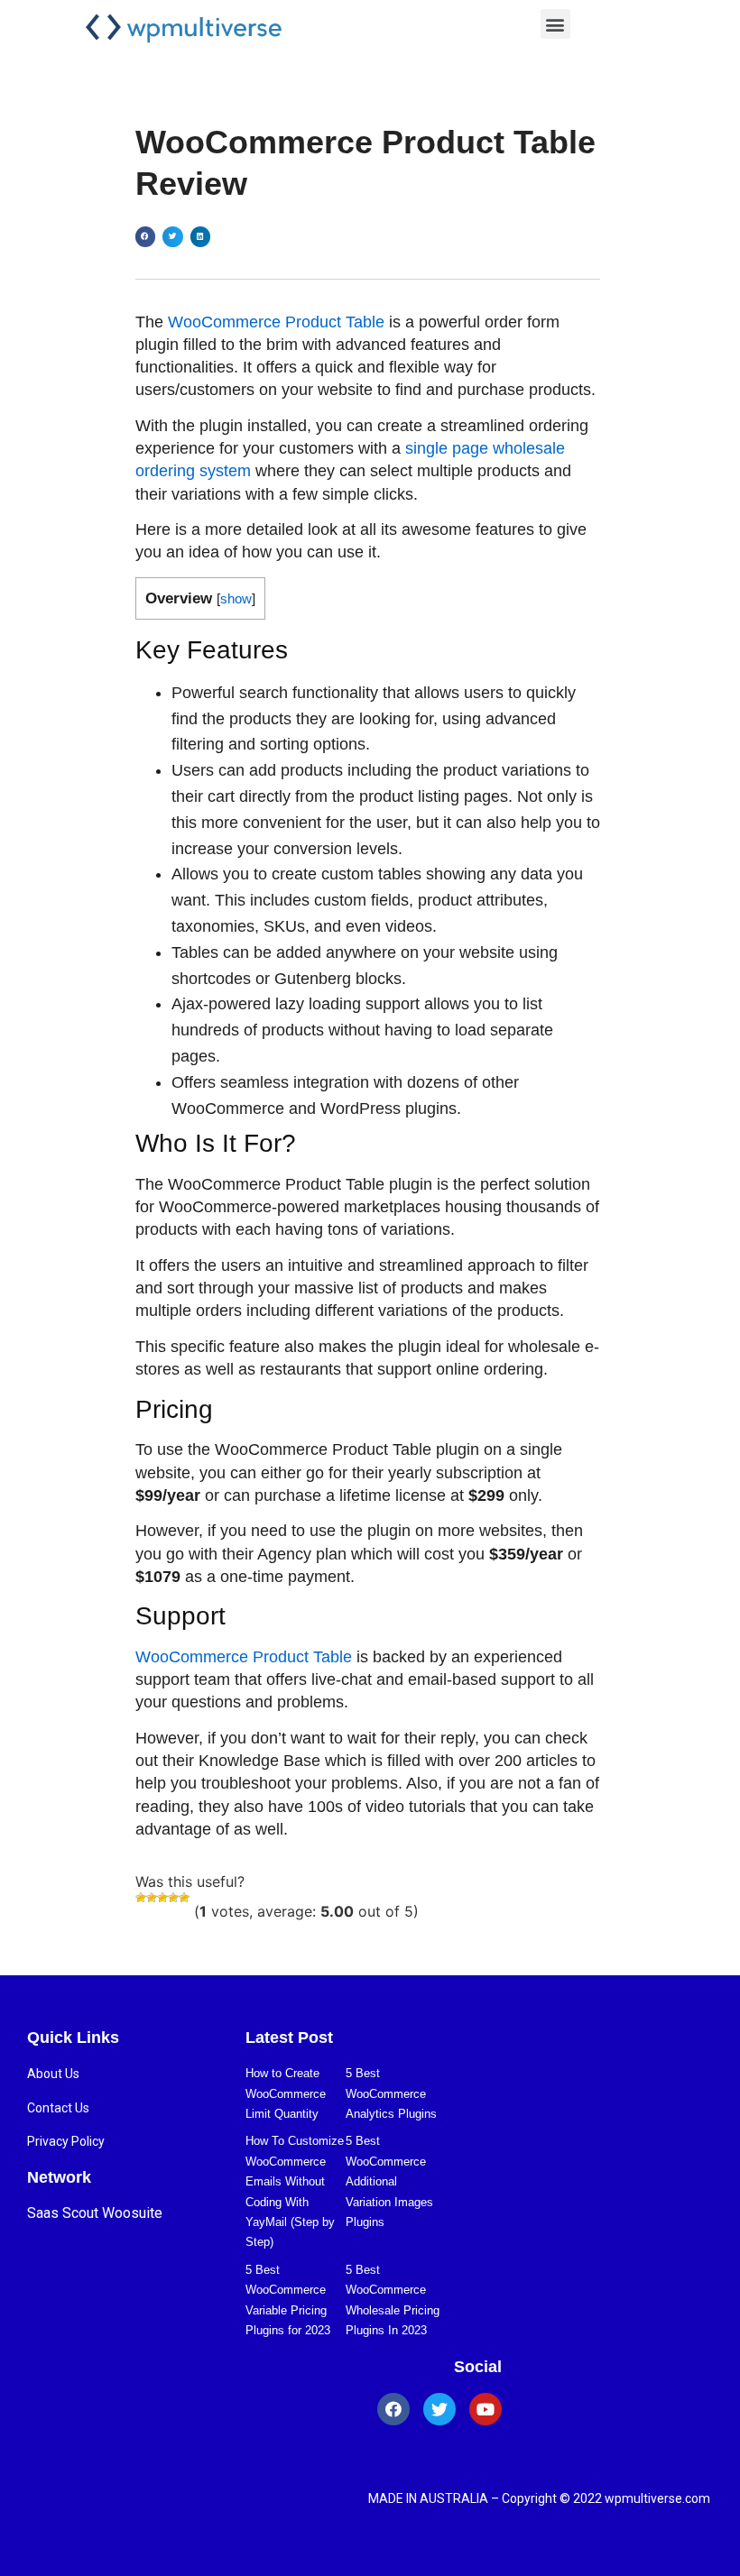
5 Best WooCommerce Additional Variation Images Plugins (389, 2181)
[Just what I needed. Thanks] (184, 1898)
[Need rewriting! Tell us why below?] (152, 1898)
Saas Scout (63, 2213)
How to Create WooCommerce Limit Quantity (286, 2093)
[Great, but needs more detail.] (173, 1898)
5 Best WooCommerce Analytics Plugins (391, 2093)
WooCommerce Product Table (276, 322)
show (236, 598)
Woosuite (132, 2213)
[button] (555, 24)
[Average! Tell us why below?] (162, 1898)
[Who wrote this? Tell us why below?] (141, 1898)
